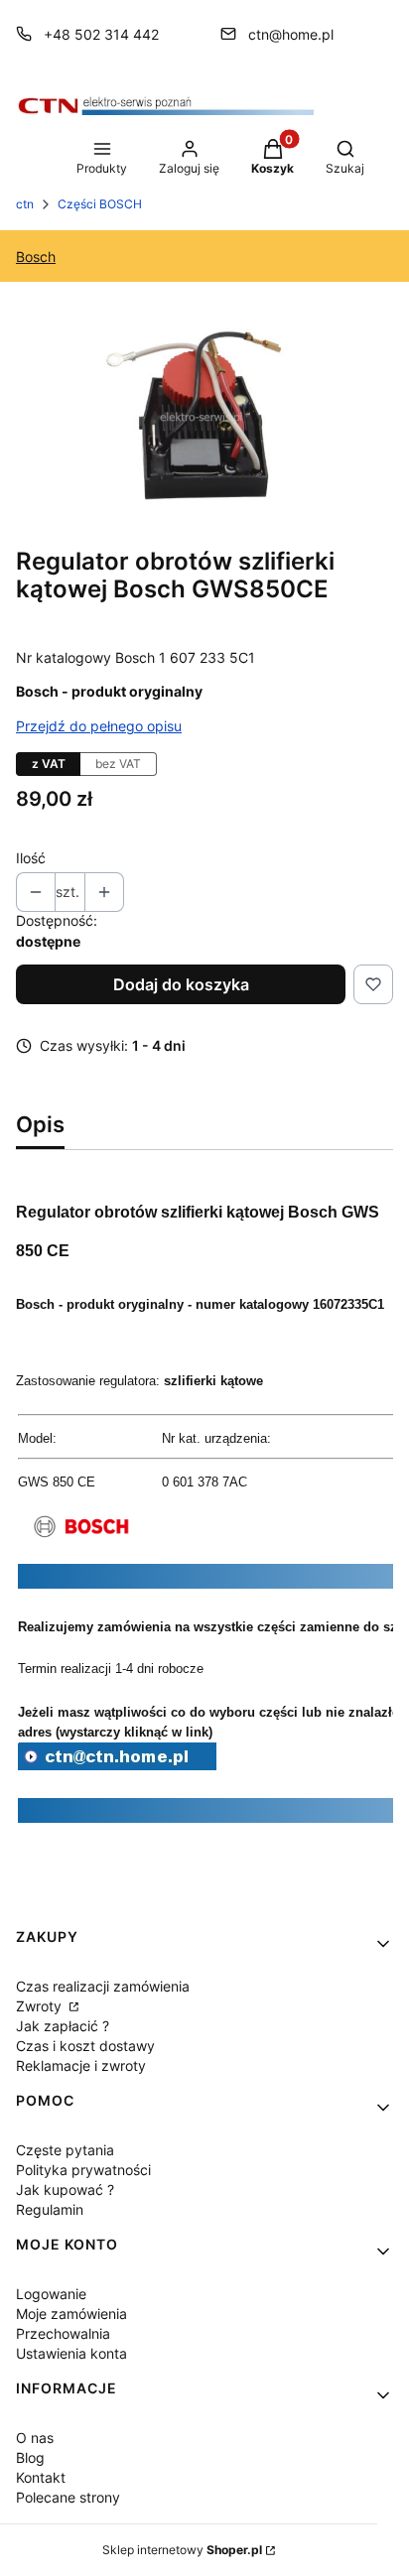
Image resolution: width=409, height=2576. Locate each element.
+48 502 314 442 (101, 34)
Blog (30, 2457)
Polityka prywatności (83, 2170)
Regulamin (50, 2209)
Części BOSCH (100, 204)
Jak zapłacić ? (63, 2026)
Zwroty (41, 2006)
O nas (35, 2438)
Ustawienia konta (71, 2353)
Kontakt (41, 2477)
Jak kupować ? (65, 2190)
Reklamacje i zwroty (81, 2065)
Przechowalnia (63, 2333)
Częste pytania (65, 2150)
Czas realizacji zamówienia (103, 1986)
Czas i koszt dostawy (85, 2046)
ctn (25, 204)
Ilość (31, 858)
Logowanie (51, 2294)
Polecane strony (68, 2497)
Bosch (36, 257)
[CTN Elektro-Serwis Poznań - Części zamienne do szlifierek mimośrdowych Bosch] (117, 1764)
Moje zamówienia (71, 2314)
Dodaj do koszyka (181, 984)
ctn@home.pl (291, 34)
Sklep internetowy (182, 2550)
